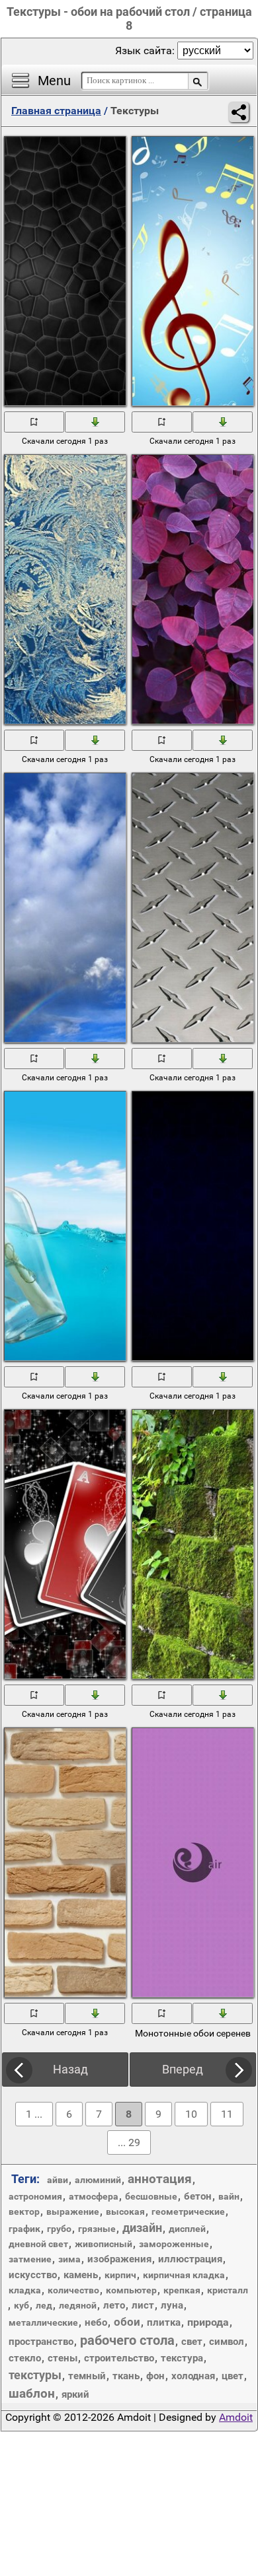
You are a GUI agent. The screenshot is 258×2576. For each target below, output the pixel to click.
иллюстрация (190, 2259)
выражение (73, 2211)
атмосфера (94, 2196)
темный (87, 2376)
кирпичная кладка (184, 2275)
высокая (125, 2211)
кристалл (228, 2290)
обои (127, 2322)
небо (96, 2322)
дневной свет (38, 2244)
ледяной (78, 2305)
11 (227, 2114)
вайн (229, 2196)
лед (44, 2305)
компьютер (131, 2290)
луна (172, 2305)
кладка (25, 2290)
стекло (25, 2358)
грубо (59, 2229)
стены (63, 2358)
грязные (97, 2229)
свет (192, 2342)
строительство (119, 2358)
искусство (33, 2275)
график (24, 2229)
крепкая (182, 2290)
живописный (104, 2244)
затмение (30, 2259)
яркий (75, 2394)
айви (58, 2180)
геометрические (188, 2211)
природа (208, 2322)
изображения (119, 2259)
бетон (198, 2196)
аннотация (160, 2179)
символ (227, 2342)
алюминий (98, 2180)
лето (114, 2305)
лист (143, 2305)
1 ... (34, 2114)
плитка (164, 2322)
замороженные (174, 2244)
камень (81, 2275)
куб (21, 2305)
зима (69, 2259)
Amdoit (236, 2417)
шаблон (32, 2393)
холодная (193, 2376)
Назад (70, 2069)
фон (155, 2376)
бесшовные (151, 2196)
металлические (43, 2322)
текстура (182, 2358)
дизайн (142, 2228)
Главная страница (56, 111)
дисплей (187, 2229)
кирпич (120, 2275)
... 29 (129, 2142)
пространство (41, 2342)
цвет (233, 2376)
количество (73, 2290)
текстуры (35, 2375)
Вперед (183, 2069)
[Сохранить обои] (96, 421)
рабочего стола (127, 2340)
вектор (24, 2211)
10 (191, 2114)
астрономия (35, 2196)
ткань (126, 2376)
